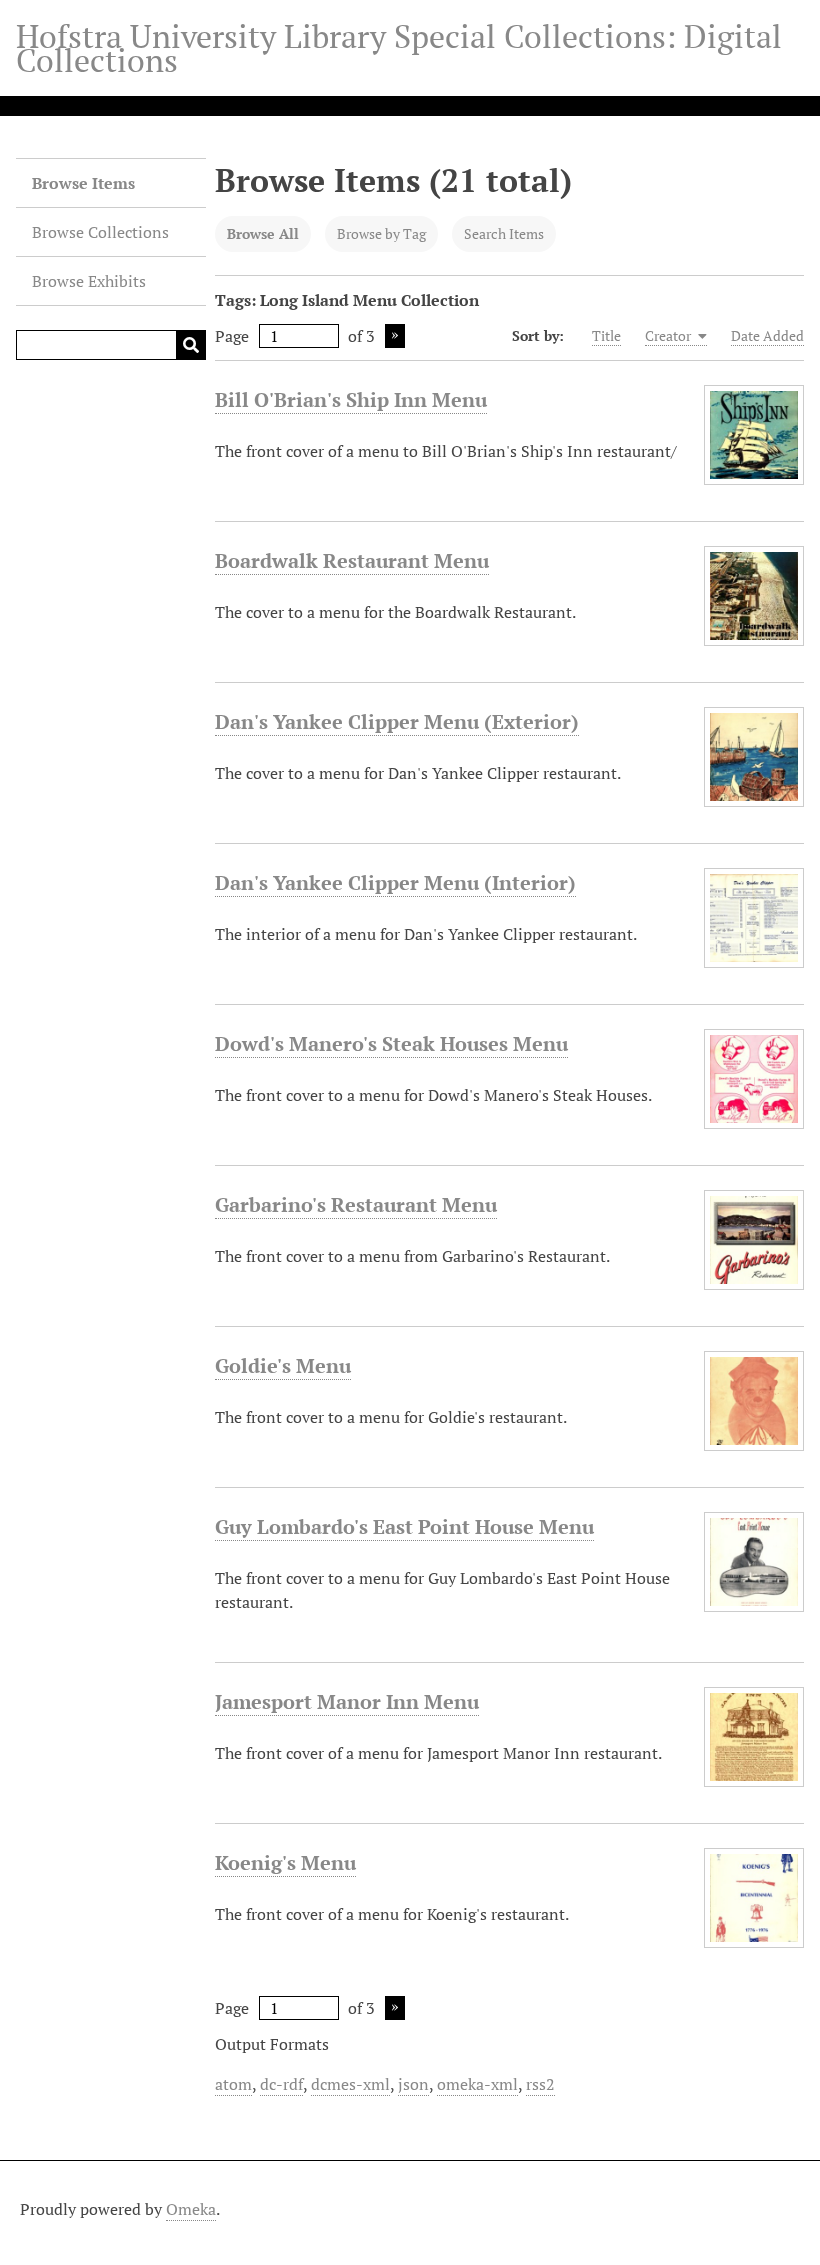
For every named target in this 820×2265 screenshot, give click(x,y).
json (413, 2084)
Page (232, 336)
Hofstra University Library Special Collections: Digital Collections (399, 48)
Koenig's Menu (285, 1862)
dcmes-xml (350, 2084)
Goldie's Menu (283, 1365)
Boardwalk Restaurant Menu (352, 560)
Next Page (395, 336)
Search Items (504, 233)
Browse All (263, 233)
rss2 (540, 2084)
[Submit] (191, 345)
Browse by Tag (381, 233)
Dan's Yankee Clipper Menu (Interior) (395, 882)
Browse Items (83, 183)
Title (606, 335)
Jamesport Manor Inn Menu (347, 1701)
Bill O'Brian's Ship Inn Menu (351, 399)
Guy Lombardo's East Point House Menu (404, 1526)
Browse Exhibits (89, 281)
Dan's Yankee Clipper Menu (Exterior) (397, 721)
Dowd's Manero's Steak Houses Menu (391, 1043)
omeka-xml (477, 2084)
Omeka (191, 2209)
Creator (669, 335)
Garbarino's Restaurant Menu (356, 1204)
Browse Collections (100, 232)
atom (233, 2084)
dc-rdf (281, 2084)
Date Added (767, 335)
